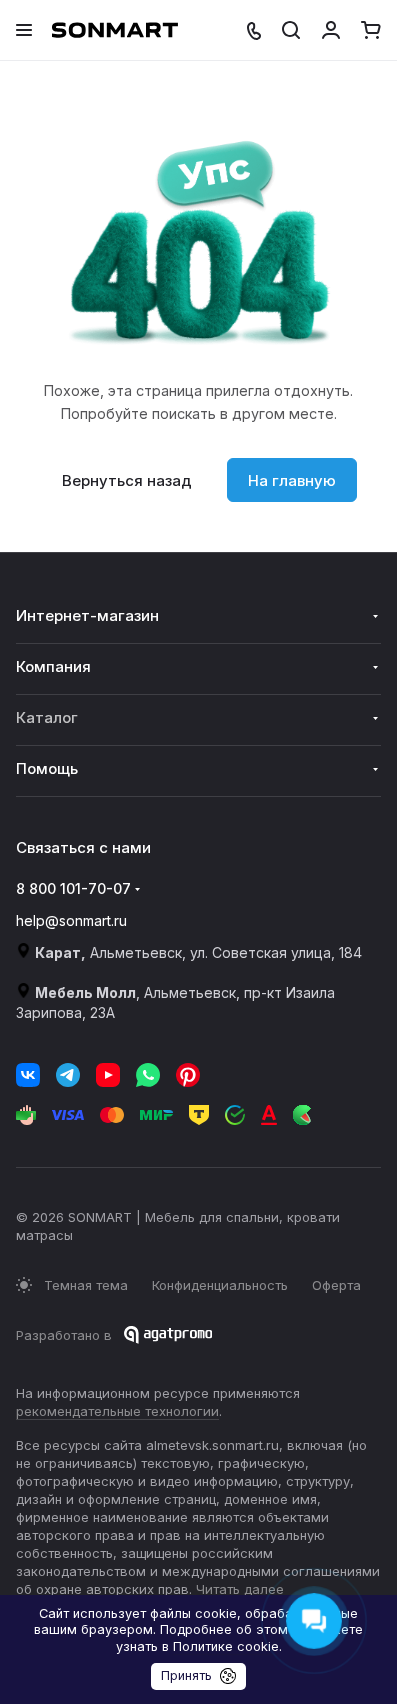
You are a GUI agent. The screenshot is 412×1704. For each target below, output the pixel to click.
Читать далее (240, 1589)
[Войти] (331, 30)
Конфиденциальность (220, 1285)
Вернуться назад (127, 480)
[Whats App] (148, 1075)
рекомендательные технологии (117, 1411)
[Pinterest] (188, 1075)
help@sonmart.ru (71, 920)
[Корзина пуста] (371, 30)
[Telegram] (68, 1075)
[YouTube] (108, 1075)
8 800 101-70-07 (73, 888)
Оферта (336, 1285)
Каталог (47, 717)
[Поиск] (291, 30)
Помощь (47, 768)
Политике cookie (226, 1646)
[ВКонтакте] (28, 1075)
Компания (53, 666)
